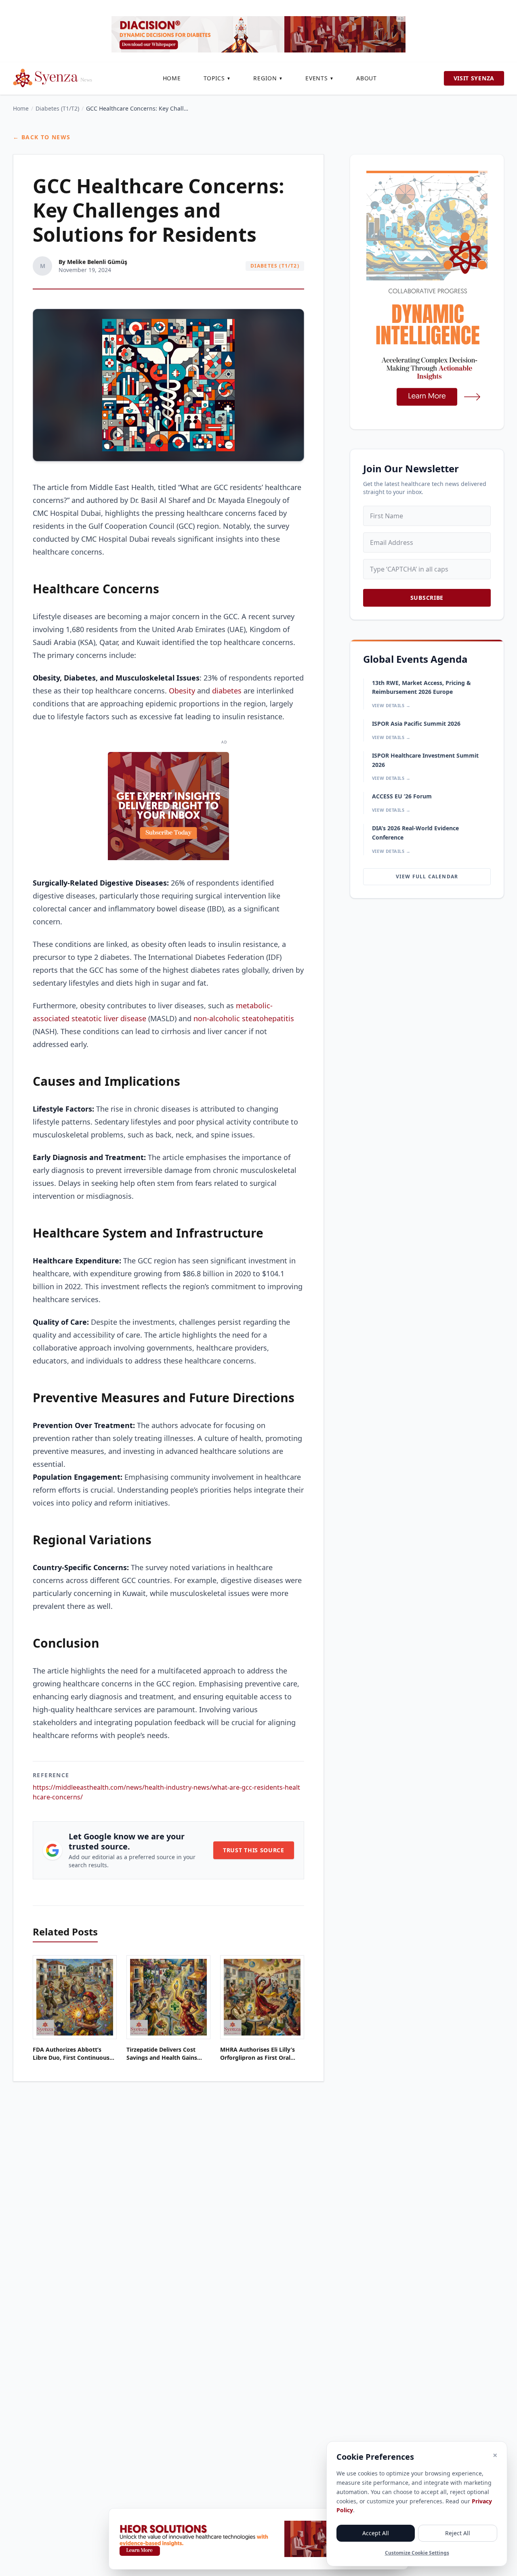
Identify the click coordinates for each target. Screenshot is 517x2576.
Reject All (458, 2533)
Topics (217, 78)
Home (172, 78)
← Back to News (42, 137)
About (367, 78)
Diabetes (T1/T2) (57, 108)
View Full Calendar (427, 876)
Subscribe (427, 598)
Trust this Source (254, 1850)
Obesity (182, 691)
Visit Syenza (474, 78)
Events (319, 78)
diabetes (227, 691)
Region (268, 78)
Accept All (376, 2533)
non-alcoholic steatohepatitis (244, 1018)
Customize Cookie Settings (417, 2553)
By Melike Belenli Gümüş (93, 262)
